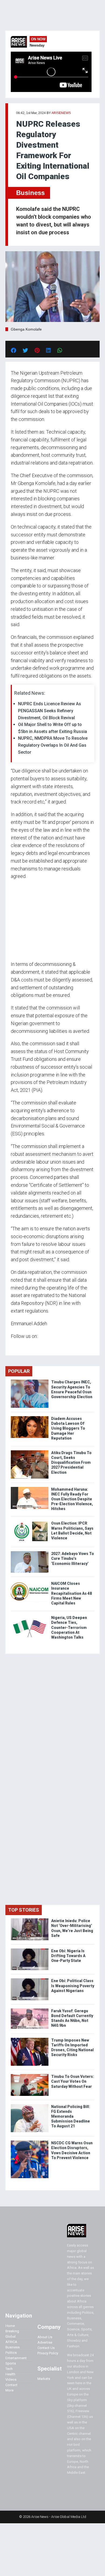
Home (10, 2326)
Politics (11, 2353)
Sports (11, 2363)
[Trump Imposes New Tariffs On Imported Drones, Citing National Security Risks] (30, 2039)
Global (10, 2336)
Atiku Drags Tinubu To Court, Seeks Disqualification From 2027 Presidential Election (71, 1463)
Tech (9, 2369)
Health (10, 2374)
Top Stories (24, 1910)
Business (30, 193)
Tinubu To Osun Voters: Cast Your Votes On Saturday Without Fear (73, 2081)
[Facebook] (12, 1346)
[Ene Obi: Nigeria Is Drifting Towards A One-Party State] (30, 1950)
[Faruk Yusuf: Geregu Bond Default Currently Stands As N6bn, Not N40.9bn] (30, 2010)
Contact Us (46, 2348)
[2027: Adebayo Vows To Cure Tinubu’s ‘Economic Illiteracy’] (30, 1552)
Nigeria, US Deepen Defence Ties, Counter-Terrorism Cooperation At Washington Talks (69, 1627)
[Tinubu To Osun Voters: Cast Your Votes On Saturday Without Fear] (30, 2075)
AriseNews (61, 113)
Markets (44, 2379)
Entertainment (16, 2358)
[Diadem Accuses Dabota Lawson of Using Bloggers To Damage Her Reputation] (30, 1417)
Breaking (12, 2331)
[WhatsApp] (19, 1346)
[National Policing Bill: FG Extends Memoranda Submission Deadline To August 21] (30, 2105)
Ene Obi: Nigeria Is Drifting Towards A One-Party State (68, 1956)
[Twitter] (14, 1346)
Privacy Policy (48, 2353)
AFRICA (11, 2342)
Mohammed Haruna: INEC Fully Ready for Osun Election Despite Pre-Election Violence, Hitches (72, 1499)
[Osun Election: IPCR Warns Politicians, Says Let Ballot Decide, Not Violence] (30, 1522)
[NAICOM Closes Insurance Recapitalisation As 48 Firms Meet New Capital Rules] (30, 1582)
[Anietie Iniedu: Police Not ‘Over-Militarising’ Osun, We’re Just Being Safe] (30, 1920)
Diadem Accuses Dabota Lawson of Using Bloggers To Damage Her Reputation (68, 1428)
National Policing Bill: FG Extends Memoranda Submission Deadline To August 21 (71, 2116)
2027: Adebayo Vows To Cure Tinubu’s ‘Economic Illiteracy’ (73, 1558)
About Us (45, 2337)
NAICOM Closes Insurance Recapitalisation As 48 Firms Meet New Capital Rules (71, 1593)
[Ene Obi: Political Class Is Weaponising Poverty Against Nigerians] (30, 1980)
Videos (11, 2380)
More (9, 2390)
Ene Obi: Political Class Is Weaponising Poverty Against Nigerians (73, 1986)
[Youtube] (21, 1346)
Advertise (45, 2342)
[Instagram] (16, 1346)
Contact (11, 2385)
